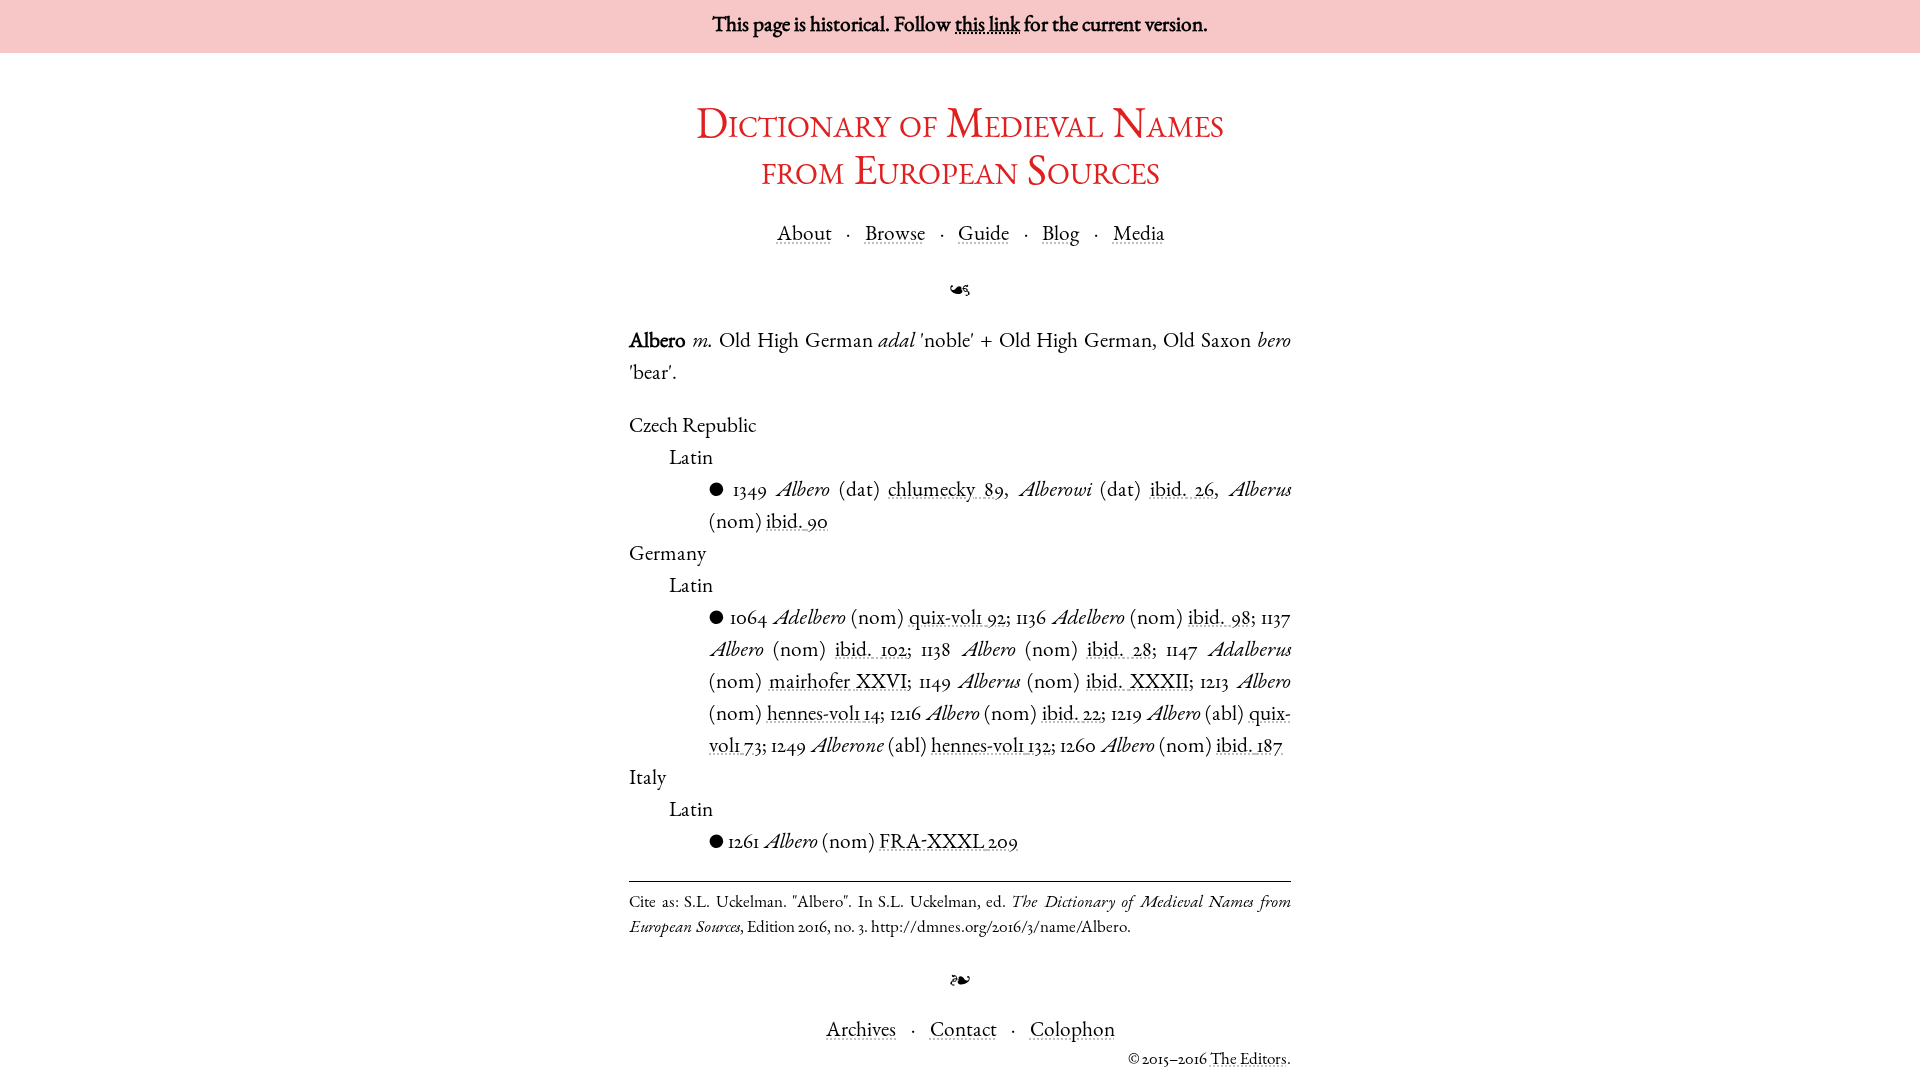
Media (1139, 235)
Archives (861, 1031)
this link (987, 26)
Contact (963, 1031)
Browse (895, 235)
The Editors (1248, 1060)
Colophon (1072, 1031)
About (804, 235)
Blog (1060, 235)
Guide (983, 235)
